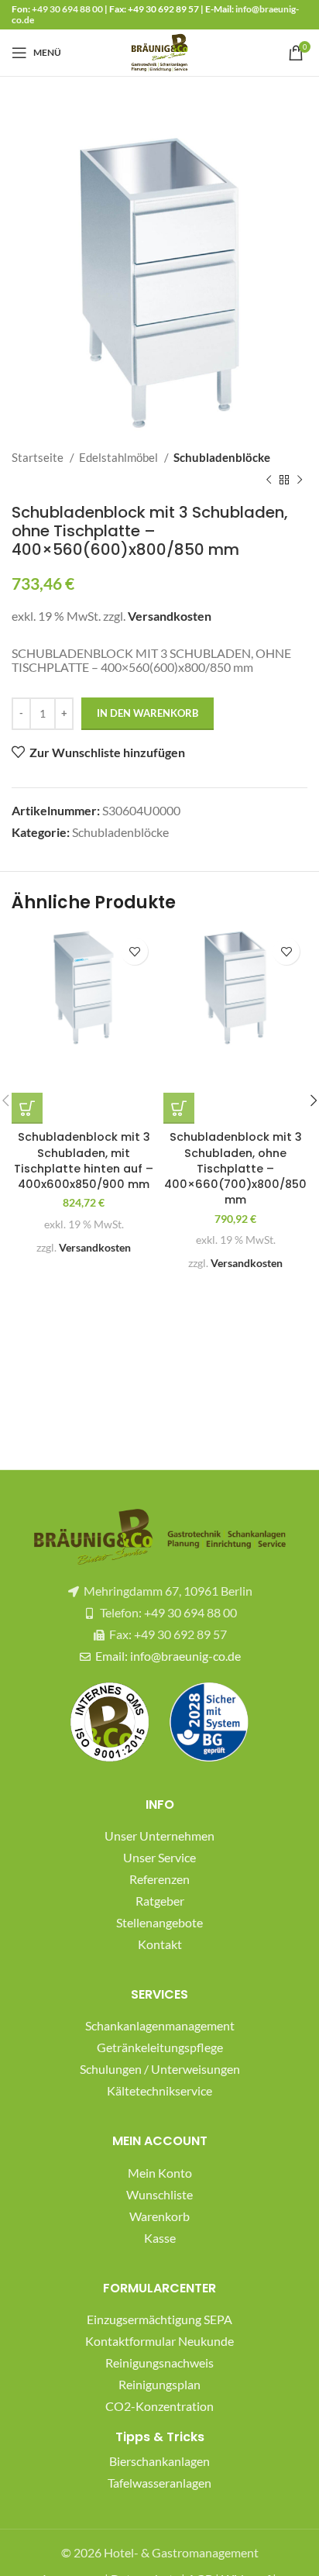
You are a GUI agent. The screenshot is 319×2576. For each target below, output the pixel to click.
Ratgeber (160, 1901)
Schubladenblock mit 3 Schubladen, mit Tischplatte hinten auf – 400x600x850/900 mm (84, 1160)
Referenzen (159, 1879)
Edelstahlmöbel (120, 457)
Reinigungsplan (159, 2384)
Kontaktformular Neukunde (159, 2341)
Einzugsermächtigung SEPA (159, 2319)
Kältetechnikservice (159, 2090)
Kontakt (160, 1944)
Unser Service (159, 1857)
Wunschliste (159, 2194)
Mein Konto (160, 2173)
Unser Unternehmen (159, 1836)
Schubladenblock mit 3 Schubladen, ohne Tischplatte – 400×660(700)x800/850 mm (235, 1168)
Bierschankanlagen (159, 2461)
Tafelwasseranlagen (159, 2483)
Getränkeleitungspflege (160, 2047)
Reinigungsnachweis (159, 2362)
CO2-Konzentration (159, 2406)
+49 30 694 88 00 (67, 9)
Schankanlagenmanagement (160, 2025)
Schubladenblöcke (222, 457)
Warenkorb (159, 2216)
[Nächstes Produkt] (300, 480)
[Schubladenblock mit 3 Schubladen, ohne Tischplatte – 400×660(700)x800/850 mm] (235, 988)
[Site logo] (159, 51)
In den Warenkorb (147, 713)
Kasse (160, 2238)
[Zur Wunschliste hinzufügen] (134, 951)
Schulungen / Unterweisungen (160, 2069)
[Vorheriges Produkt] (269, 480)
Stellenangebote (159, 1922)
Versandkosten (170, 616)
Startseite (39, 457)
